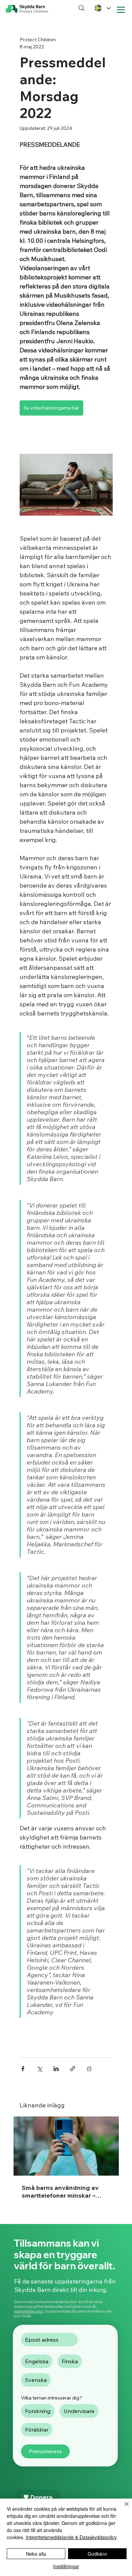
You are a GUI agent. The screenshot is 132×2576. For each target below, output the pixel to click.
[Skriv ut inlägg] (89, 2069)
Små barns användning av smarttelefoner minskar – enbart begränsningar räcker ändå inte (64, 2192)
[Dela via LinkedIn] (56, 2069)
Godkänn (97, 2554)
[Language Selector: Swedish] (102, 8)
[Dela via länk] (73, 2069)
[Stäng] (123, 2508)
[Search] (82, 8)
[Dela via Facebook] (23, 2069)
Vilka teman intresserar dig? (51, 2398)
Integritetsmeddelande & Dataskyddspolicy (71, 2537)
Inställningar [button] (66, 2566)
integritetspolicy (29, 2311)
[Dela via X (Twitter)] (39, 2069)
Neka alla (36, 2554)
